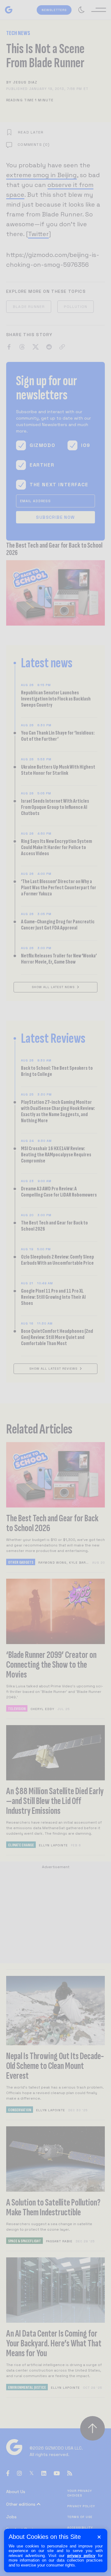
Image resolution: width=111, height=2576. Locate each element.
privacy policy (81, 2556)
